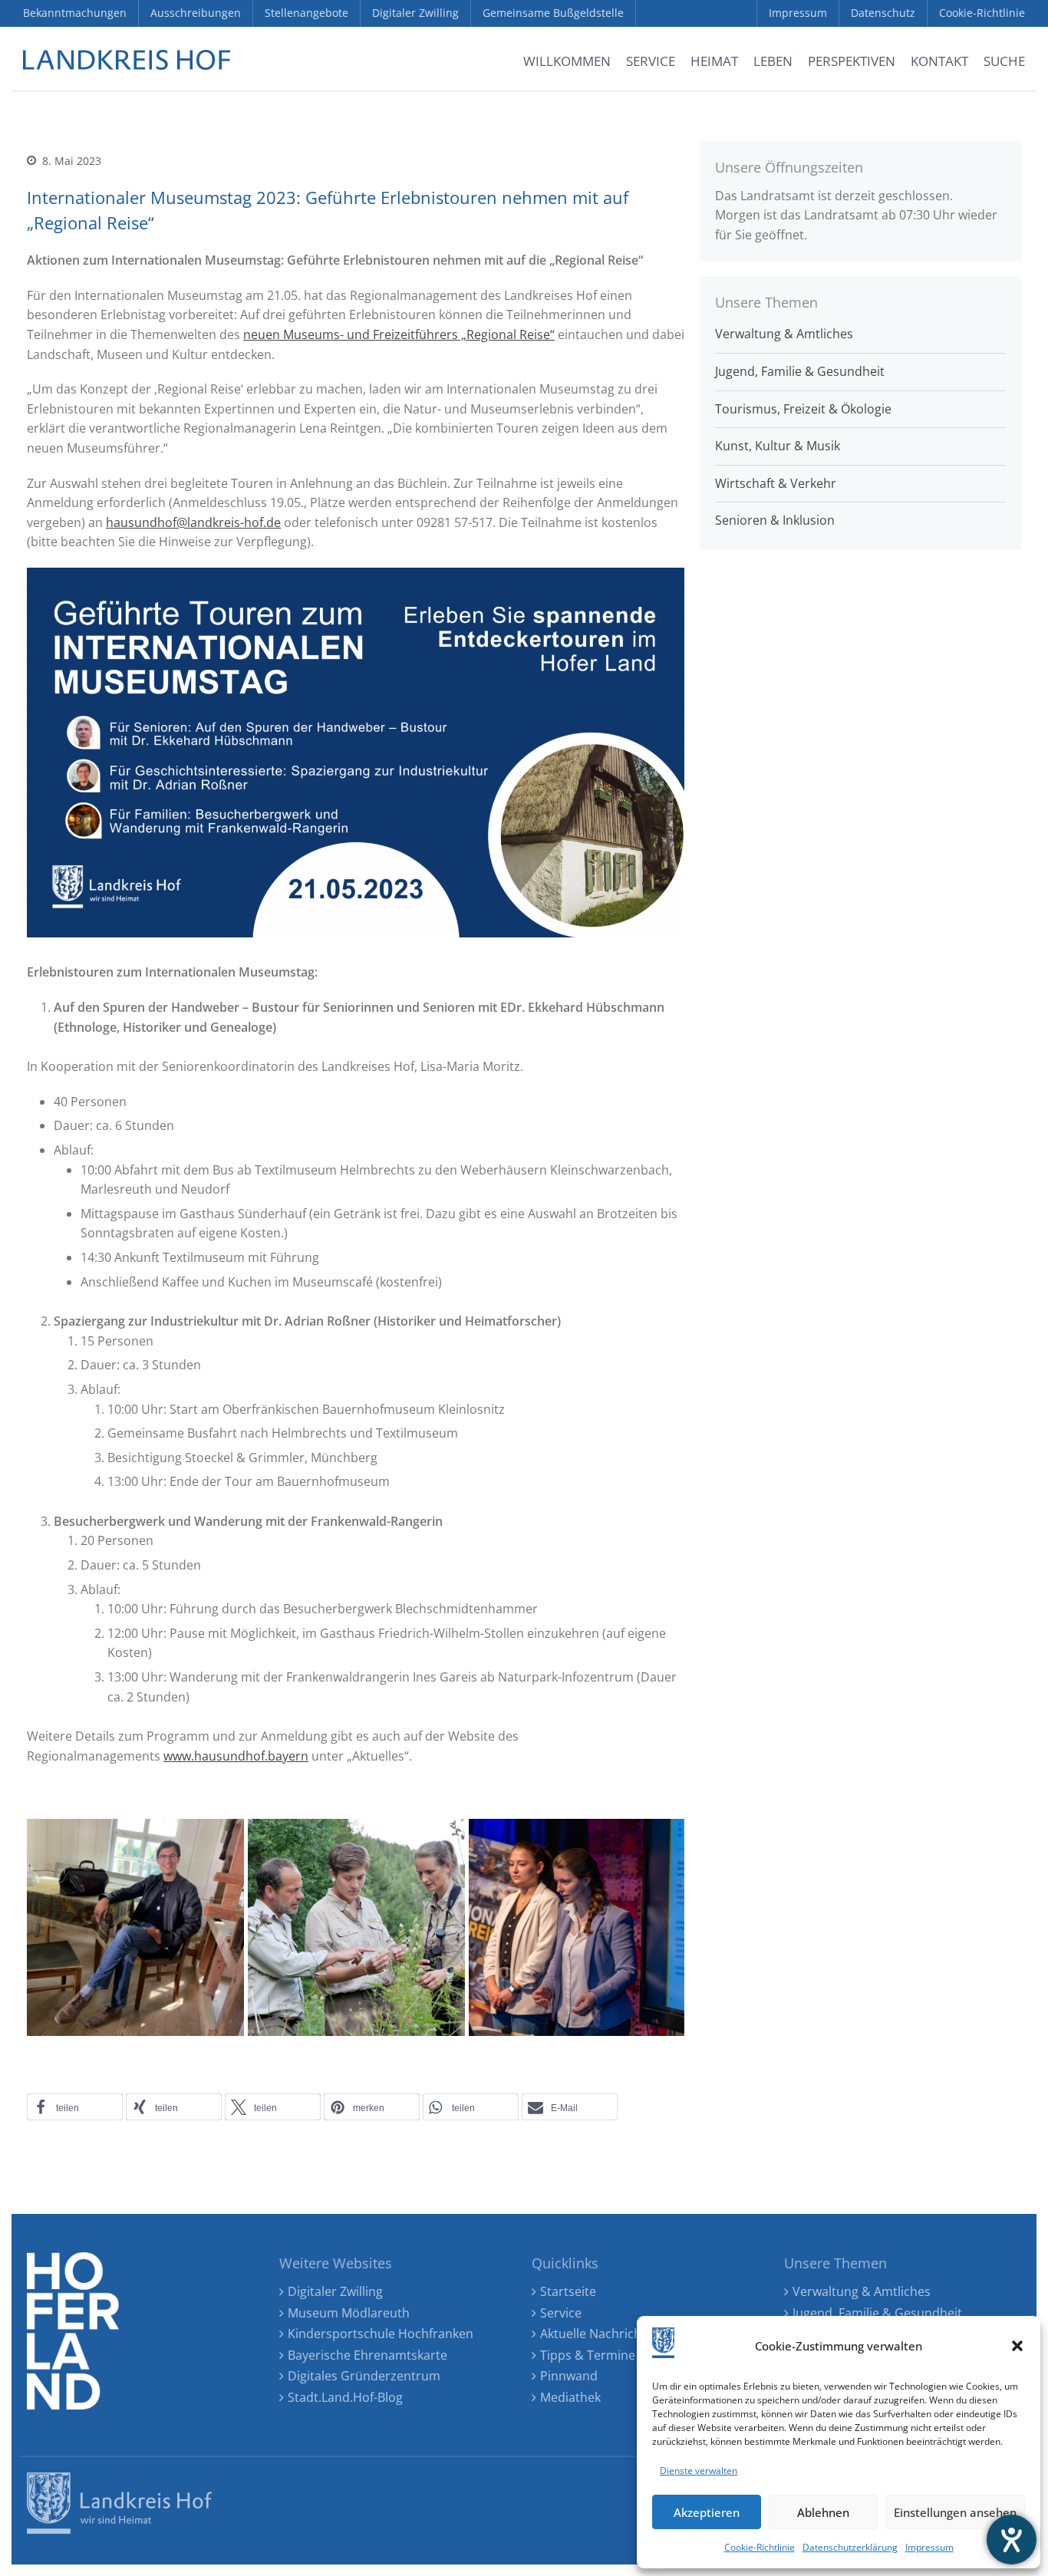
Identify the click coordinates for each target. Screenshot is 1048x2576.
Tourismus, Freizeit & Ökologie (803, 409)
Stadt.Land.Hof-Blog (345, 2397)
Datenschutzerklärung (850, 2547)
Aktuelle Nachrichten (600, 2334)
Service (561, 2313)
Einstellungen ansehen (955, 2512)
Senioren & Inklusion (775, 520)
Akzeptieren (707, 2512)
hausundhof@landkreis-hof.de (193, 522)
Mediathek (570, 2397)
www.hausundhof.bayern (236, 1756)
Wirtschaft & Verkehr (776, 483)
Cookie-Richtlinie (760, 2547)
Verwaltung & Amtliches (784, 334)
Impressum (929, 2547)
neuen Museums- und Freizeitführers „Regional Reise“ (399, 334)
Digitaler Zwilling (335, 2291)
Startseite (568, 2291)
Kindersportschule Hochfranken (381, 2334)
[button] (1017, 2346)
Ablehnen (823, 2512)
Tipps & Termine (588, 2355)
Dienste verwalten (699, 2471)
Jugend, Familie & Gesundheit (800, 371)
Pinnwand (569, 2376)
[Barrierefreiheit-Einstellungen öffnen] (1012, 2540)
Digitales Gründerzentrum (364, 2376)
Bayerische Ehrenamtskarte (367, 2355)
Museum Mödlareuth (349, 2313)
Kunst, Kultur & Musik (778, 446)
